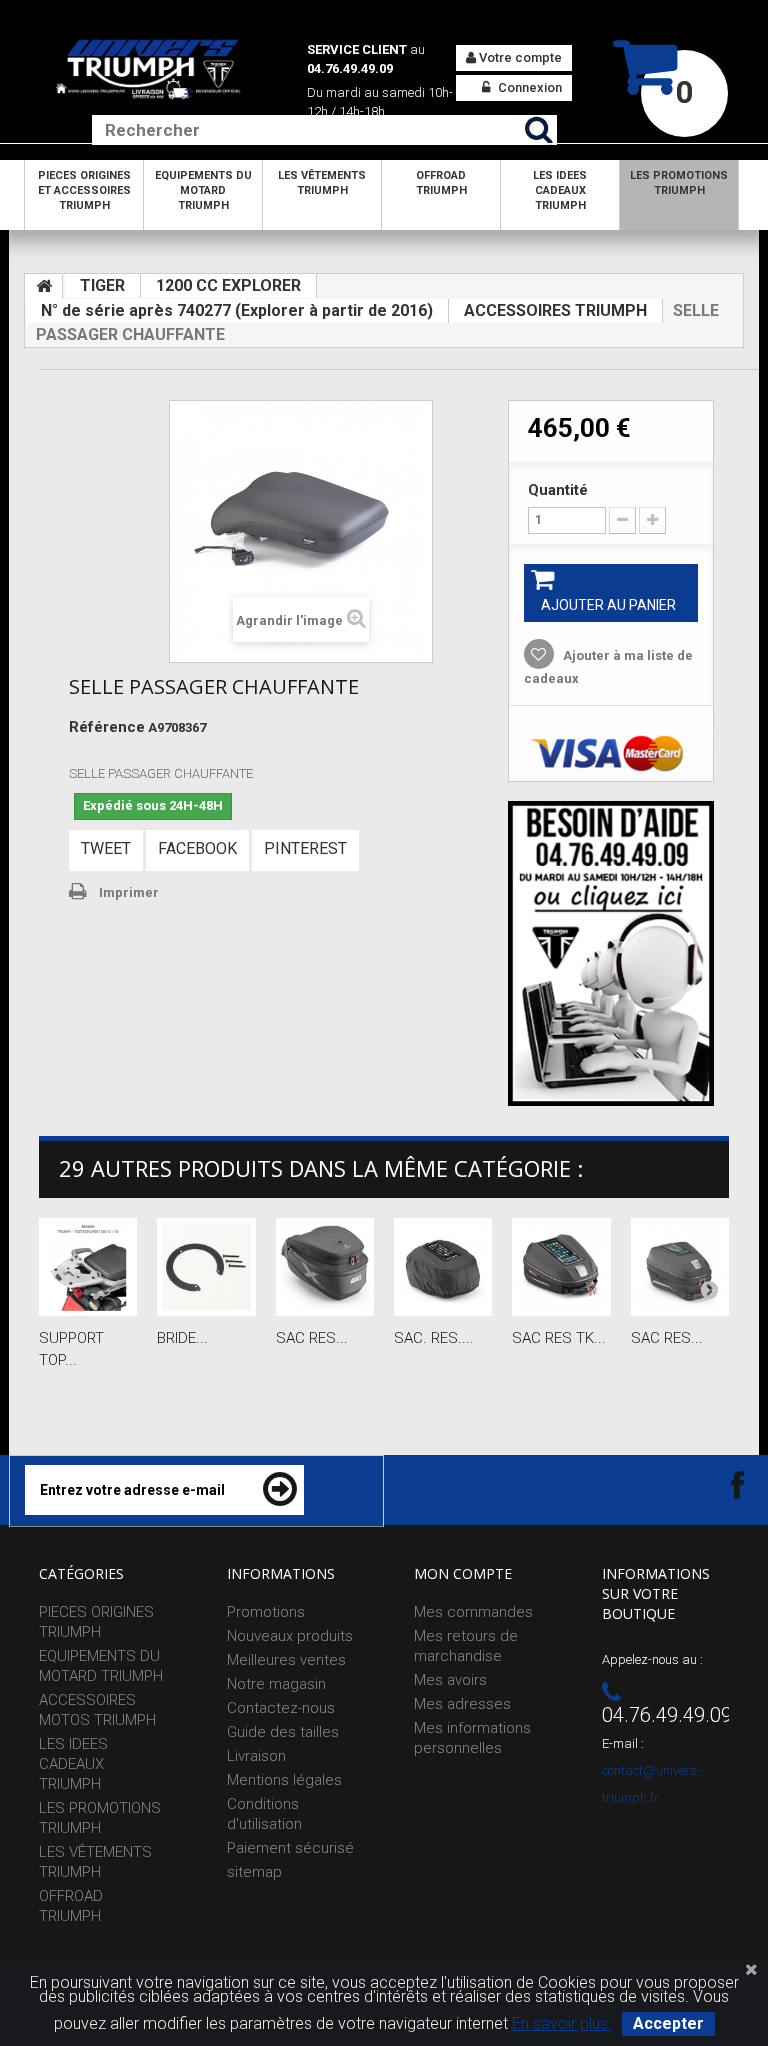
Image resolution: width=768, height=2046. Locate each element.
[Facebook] (720, 1484)
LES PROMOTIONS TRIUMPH (679, 183)
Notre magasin (276, 1684)
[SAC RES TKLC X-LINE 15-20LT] (325, 1267)
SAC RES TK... (559, 1338)
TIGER (102, 285)
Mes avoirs (450, 1680)
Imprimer (129, 892)
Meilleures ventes (286, 1660)
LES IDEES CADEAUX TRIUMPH (560, 190)
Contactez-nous (281, 1708)
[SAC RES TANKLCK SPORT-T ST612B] (680, 1267)
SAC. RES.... (434, 1338)
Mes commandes (473, 1612)
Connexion (528, 87)
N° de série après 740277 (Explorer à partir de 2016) (237, 310)
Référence (107, 727)
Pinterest (305, 848)
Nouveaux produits (290, 1636)
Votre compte (519, 57)
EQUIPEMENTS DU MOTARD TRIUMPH (203, 190)
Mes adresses (462, 1704)
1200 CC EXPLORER (228, 285)
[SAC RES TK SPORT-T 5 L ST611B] (561, 1267)
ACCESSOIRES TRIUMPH (555, 310)
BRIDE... (182, 1338)
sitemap (254, 1872)
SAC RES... (312, 1338)
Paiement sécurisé (290, 1848)
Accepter (668, 2023)
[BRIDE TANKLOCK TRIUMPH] (206, 1267)
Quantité (558, 490)
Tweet (106, 848)
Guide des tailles (283, 1732)
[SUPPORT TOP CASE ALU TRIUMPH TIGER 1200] (88, 1267)
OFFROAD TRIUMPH (441, 183)
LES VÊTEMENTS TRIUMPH (322, 183)
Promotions (266, 1612)
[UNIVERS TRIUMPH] (148, 69)
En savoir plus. (562, 2023)
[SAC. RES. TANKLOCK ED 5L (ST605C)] (443, 1267)
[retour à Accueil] (44, 287)
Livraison (256, 1756)
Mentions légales (284, 1780)
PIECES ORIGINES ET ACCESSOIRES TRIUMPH (84, 190)
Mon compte (463, 1573)
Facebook (197, 848)
